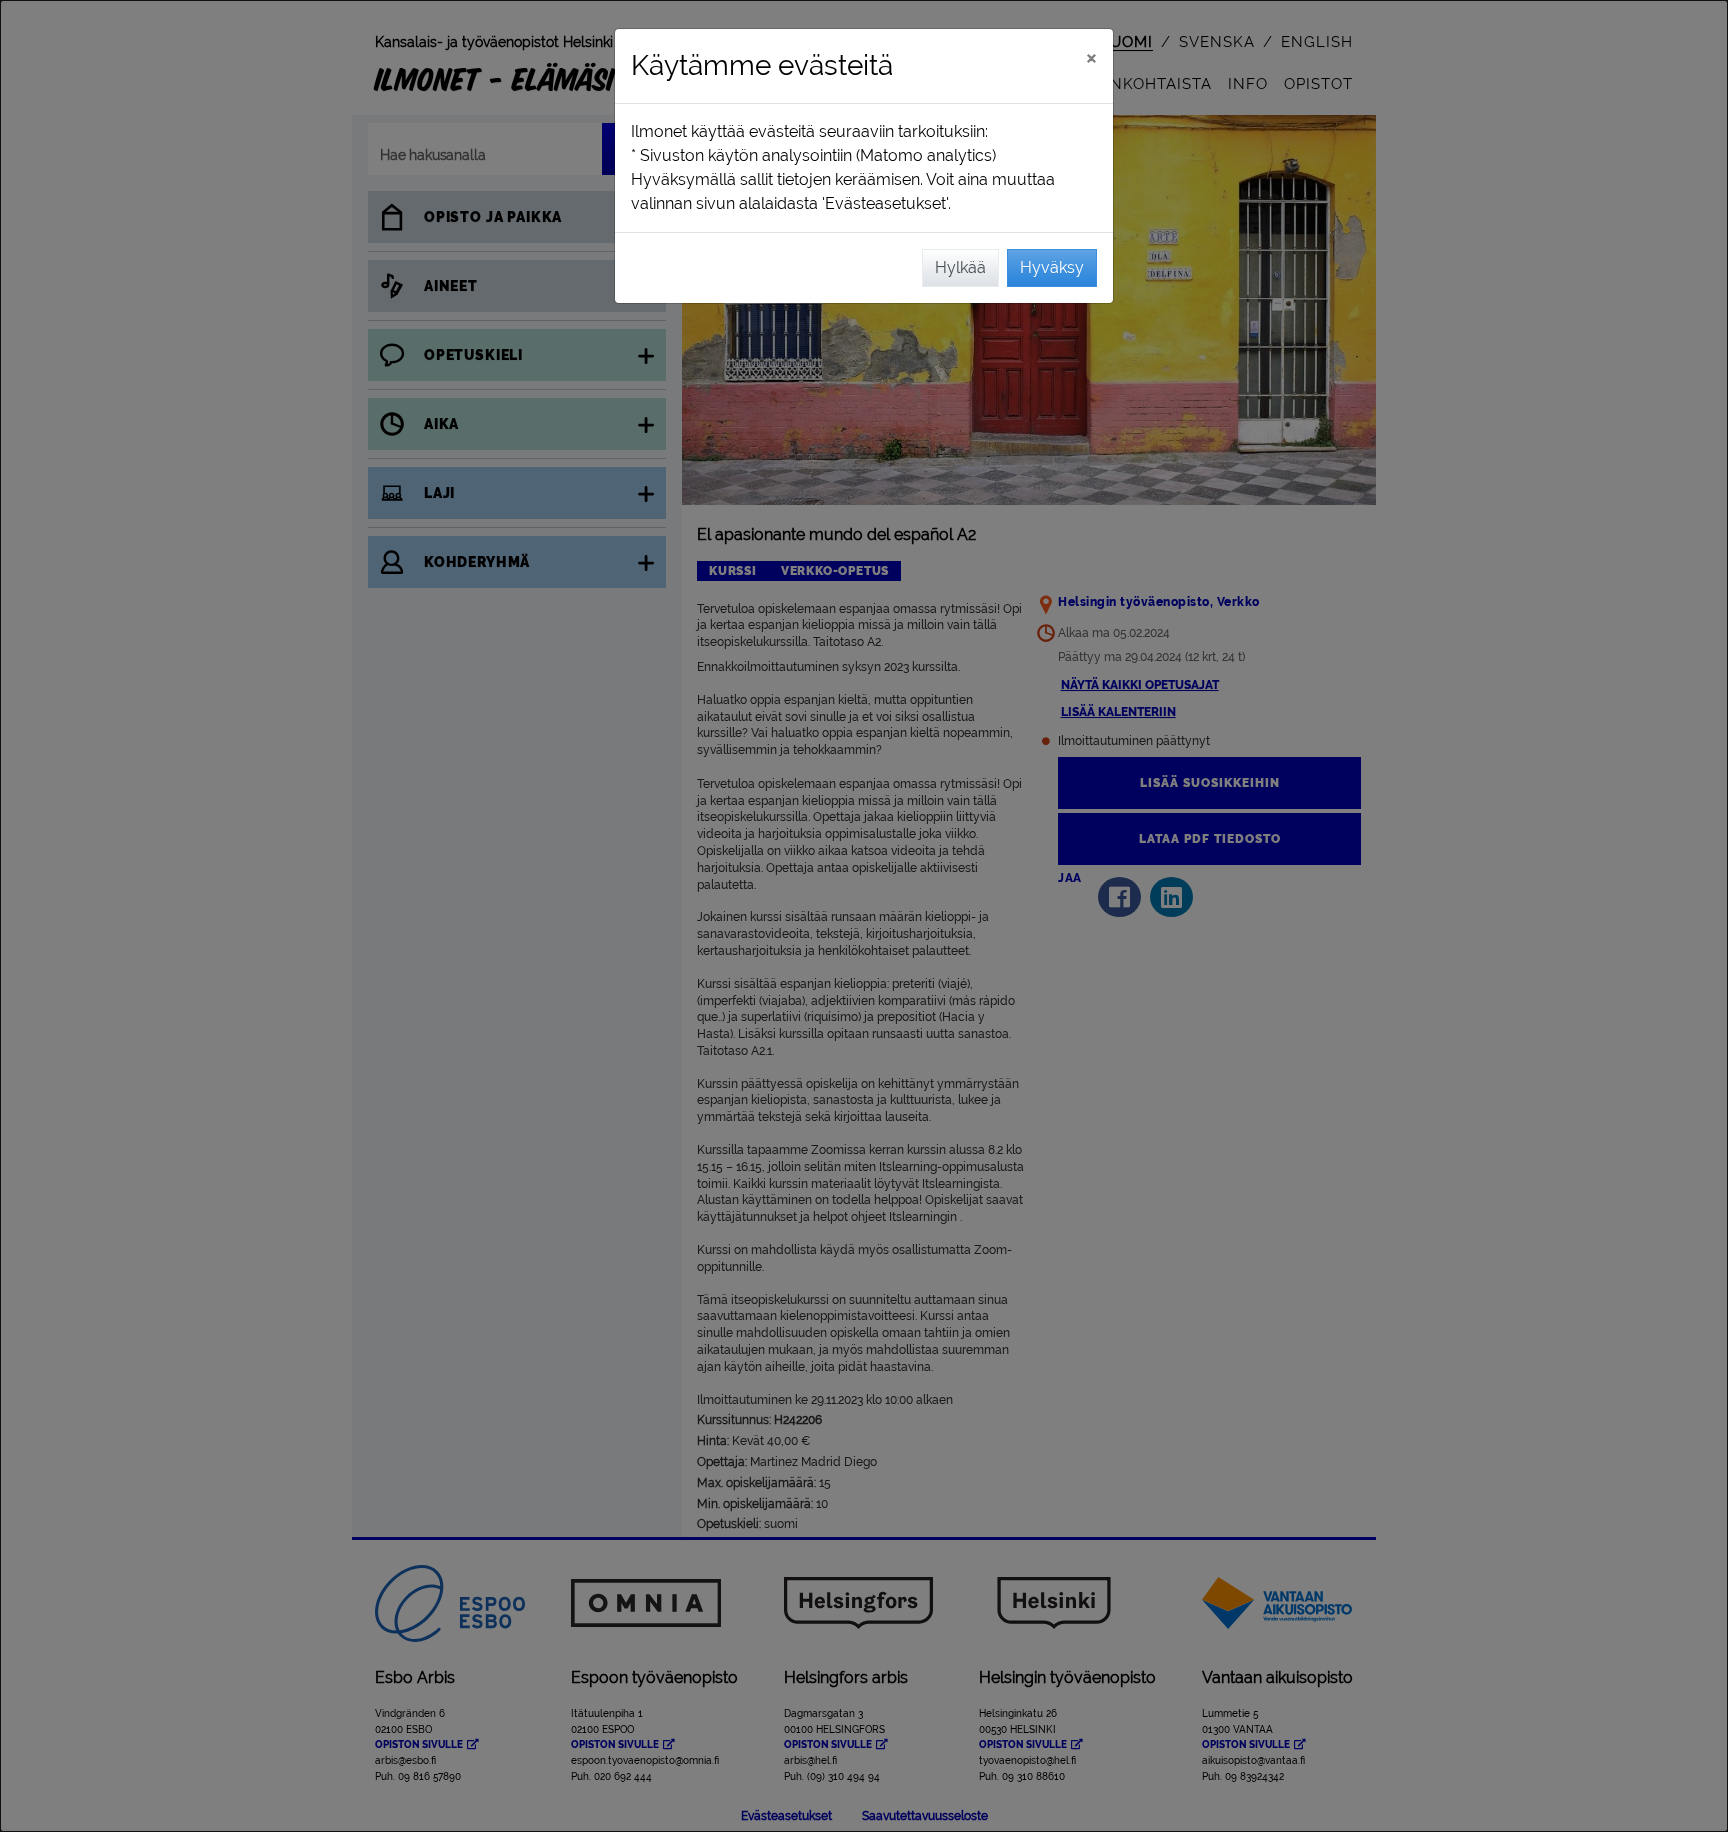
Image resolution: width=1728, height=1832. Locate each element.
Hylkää (960, 267)
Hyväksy (1052, 267)
